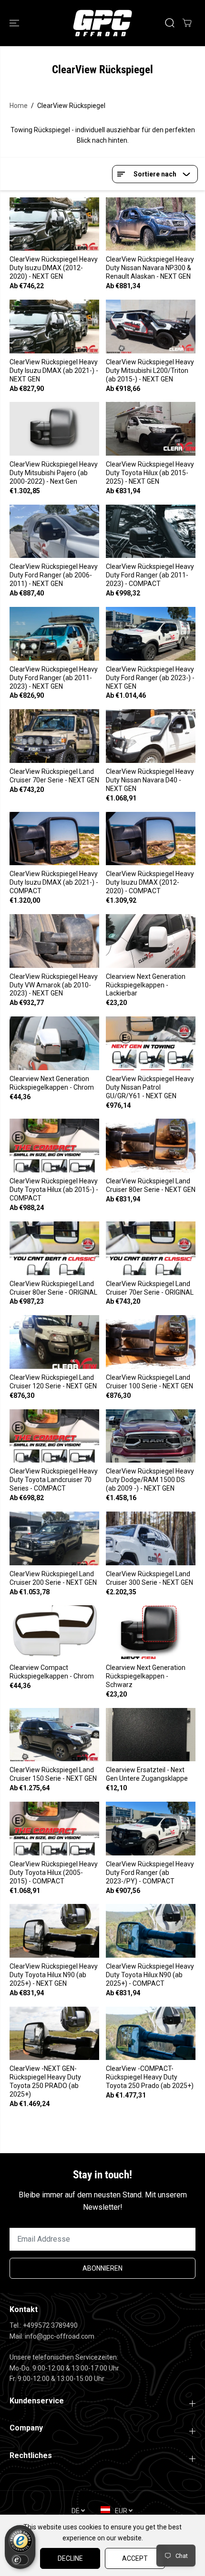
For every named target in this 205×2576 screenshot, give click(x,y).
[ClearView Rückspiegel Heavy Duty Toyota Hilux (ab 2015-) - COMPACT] (54, 1146)
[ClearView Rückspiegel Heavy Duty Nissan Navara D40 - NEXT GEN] (151, 736)
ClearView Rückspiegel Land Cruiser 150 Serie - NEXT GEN (53, 1774)
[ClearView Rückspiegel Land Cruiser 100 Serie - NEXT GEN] (151, 1342)
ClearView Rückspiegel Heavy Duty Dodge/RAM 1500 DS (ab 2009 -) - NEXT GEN (150, 1480)
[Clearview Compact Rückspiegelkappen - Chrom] (54, 1632)
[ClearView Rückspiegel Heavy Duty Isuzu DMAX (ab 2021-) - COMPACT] (54, 839)
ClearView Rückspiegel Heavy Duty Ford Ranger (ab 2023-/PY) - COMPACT (150, 1873)
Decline (70, 2558)
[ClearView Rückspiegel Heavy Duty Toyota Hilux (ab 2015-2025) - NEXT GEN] (151, 429)
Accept (135, 2558)
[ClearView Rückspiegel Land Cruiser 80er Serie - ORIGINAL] (54, 1248)
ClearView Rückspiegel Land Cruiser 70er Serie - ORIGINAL (150, 1288)
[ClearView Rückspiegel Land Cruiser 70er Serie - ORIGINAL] (151, 1248)
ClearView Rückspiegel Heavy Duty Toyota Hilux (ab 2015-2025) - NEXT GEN (150, 473)
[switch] (20, 2560)
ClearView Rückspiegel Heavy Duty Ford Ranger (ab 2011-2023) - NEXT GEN (54, 678)
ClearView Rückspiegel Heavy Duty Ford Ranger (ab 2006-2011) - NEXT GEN (54, 575)
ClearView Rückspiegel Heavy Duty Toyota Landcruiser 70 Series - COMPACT (54, 1480)
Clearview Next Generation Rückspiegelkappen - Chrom (52, 1083)
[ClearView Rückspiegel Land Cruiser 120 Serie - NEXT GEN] (54, 1342)
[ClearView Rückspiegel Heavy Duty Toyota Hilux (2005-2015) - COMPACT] (54, 1829)
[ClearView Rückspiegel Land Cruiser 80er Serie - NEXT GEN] (151, 1146)
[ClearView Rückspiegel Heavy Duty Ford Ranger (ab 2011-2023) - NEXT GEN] (54, 634)
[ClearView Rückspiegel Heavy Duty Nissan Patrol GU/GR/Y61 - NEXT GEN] (151, 1043)
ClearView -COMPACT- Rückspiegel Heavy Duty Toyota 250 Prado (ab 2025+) (150, 2077)
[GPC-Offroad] (102, 23)
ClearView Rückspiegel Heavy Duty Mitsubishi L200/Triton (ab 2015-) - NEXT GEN (150, 371)
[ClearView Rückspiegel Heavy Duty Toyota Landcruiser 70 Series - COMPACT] (54, 1436)
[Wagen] (187, 23)
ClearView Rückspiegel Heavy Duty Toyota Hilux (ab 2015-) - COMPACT (54, 1190)
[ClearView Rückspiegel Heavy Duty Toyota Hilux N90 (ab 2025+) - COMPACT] (151, 1931)
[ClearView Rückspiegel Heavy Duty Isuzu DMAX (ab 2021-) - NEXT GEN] (54, 327)
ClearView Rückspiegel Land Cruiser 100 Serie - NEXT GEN (149, 1382)
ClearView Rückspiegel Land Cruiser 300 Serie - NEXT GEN (149, 1578)
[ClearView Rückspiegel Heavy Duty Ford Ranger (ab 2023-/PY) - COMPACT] (151, 1829)
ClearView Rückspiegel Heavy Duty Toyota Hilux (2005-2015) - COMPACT (54, 1873)
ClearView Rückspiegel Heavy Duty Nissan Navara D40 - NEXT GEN (150, 780)
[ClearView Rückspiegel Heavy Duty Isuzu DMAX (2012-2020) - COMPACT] (151, 839)
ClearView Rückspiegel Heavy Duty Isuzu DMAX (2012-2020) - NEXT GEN (54, 268)
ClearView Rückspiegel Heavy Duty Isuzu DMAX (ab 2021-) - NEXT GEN (54, 371)
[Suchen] (170, 23)
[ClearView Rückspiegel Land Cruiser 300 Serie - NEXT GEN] (151, 1538)
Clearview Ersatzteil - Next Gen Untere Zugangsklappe (147, 1774)
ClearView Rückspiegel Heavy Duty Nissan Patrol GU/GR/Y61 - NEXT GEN (150, 1087)
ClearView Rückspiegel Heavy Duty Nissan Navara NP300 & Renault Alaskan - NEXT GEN (150, 268)
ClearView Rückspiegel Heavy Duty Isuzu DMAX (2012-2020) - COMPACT (150, 882)
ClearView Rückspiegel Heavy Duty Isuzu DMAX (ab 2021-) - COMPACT (54, 882)
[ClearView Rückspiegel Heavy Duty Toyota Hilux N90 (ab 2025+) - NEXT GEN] (54, 1931)
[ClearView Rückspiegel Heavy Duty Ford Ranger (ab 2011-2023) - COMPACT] (151, 532)
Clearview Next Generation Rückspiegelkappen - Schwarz (146, 1676)
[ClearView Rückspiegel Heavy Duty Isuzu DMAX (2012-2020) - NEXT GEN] (54, 224)
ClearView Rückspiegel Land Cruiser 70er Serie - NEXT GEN (54, 776)
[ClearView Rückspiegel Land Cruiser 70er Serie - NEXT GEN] (54, 736)
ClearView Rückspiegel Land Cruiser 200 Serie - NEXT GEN (53, 1578)
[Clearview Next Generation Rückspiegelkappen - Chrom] (54, 1043)
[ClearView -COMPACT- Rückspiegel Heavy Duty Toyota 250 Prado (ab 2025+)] (151, 2034)
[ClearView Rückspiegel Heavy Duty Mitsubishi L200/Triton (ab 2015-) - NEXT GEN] (151, 327)
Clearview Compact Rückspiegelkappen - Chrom (52, 1672)
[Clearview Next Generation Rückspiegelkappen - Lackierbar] (151, 941)
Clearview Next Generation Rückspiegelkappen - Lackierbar (146, 985)
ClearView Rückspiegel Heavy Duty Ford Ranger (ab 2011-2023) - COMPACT (150, 575)
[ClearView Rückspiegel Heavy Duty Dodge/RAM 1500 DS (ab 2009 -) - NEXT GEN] (151, 1436)
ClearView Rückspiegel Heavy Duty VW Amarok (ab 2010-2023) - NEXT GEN (54, 985)
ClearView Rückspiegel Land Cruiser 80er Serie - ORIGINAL (53, 1288)
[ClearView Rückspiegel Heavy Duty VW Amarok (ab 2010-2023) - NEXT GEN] (54, 941)
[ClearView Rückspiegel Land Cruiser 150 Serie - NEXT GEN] (54, 1735)
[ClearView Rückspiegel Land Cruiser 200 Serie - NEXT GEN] (54, 1538)
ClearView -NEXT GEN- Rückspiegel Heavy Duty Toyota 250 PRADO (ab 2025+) (45, 2081)
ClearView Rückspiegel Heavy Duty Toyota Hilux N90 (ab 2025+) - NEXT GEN (54, 1975)
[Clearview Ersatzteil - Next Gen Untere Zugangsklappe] (151, 1735)
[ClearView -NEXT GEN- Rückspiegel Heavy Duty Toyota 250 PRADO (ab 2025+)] (54, 2034)
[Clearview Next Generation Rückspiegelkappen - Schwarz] (151, 1632)
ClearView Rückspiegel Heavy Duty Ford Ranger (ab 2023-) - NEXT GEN (150, 678)
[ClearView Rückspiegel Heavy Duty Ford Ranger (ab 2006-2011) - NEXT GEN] (54, 532)
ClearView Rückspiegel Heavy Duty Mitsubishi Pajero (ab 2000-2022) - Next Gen (54, 473)
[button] (15, 23)
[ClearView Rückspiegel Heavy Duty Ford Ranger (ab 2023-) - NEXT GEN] (151, 634)
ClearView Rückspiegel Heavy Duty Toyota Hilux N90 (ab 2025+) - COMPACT (150, 1975)
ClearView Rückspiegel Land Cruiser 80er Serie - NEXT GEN (151, 1185)
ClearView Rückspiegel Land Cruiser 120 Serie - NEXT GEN (53, 1382)
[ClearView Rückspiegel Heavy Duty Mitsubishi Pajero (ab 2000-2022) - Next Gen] (54, 429)
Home (19, 106)
